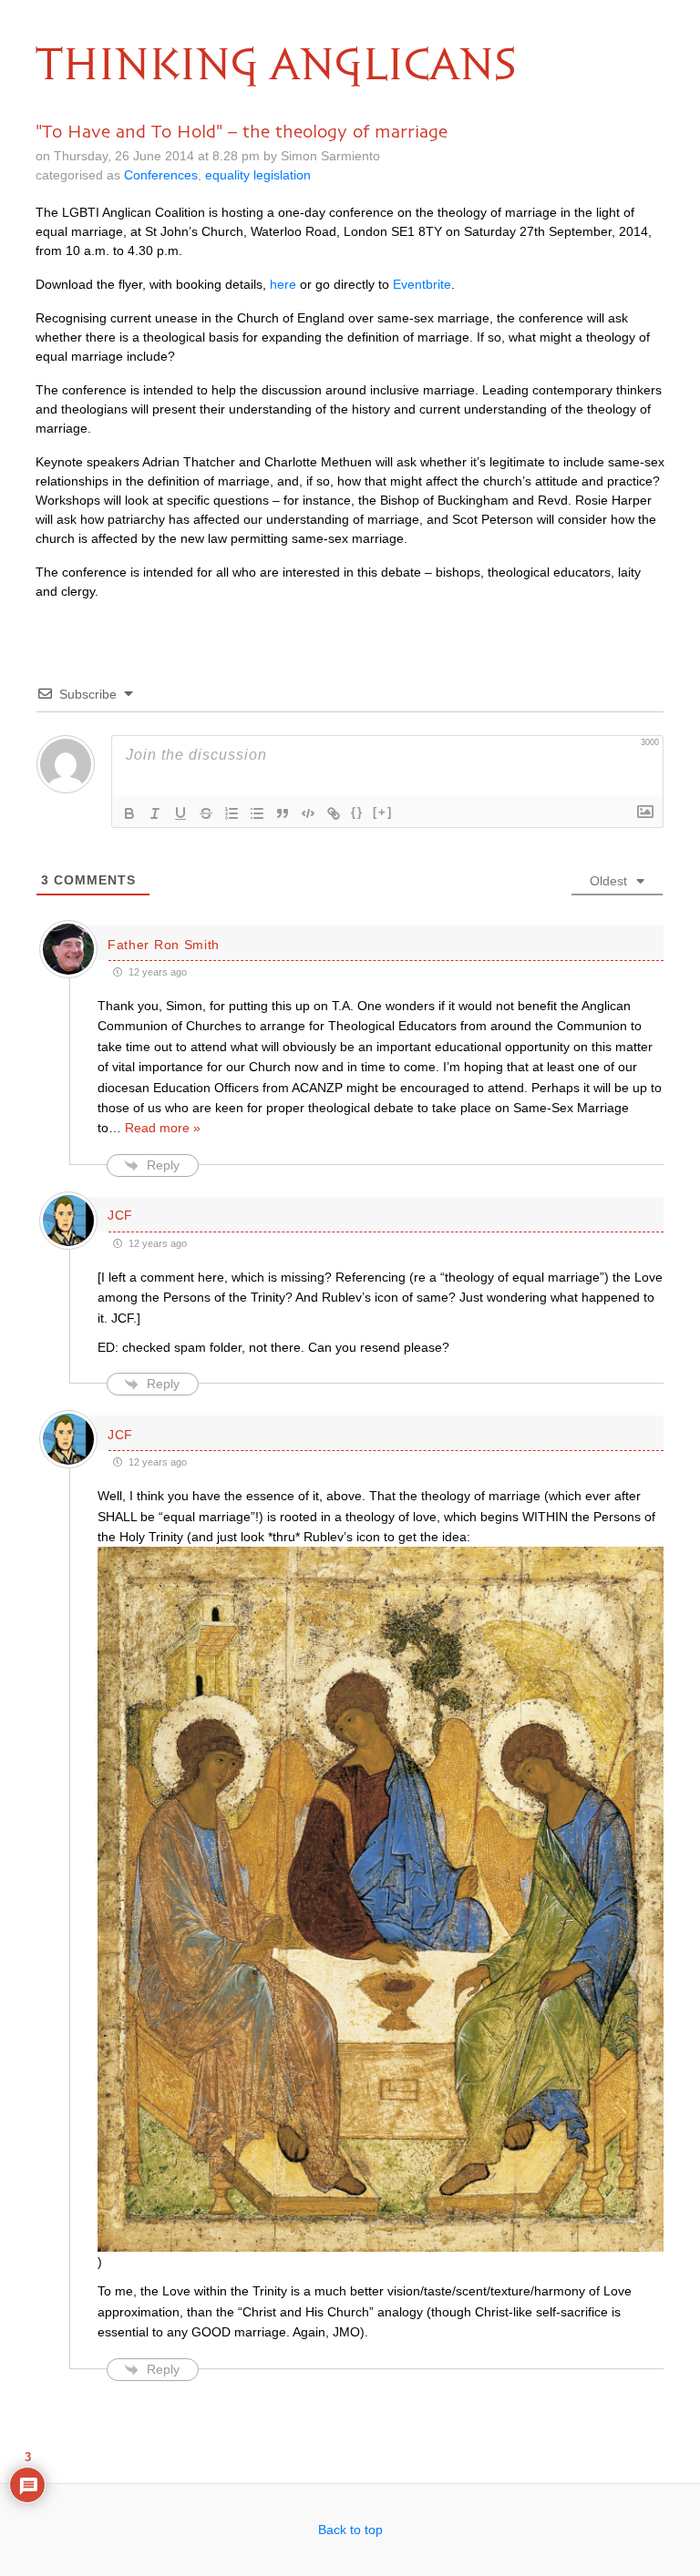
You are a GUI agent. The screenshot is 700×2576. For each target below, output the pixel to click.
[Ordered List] (232, 813)
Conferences (161, 175)
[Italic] (155, 813)
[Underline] (180, 813)
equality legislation (258, 175)
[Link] (334, 813)
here (283, 284)
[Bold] (129, 813)
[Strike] (206, 813)
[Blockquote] (283, 813)
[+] (383, 812)
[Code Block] (308, 813)
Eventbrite (422, 284)
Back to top (350, 2530)
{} (357, 812)
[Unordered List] (257, 813)
